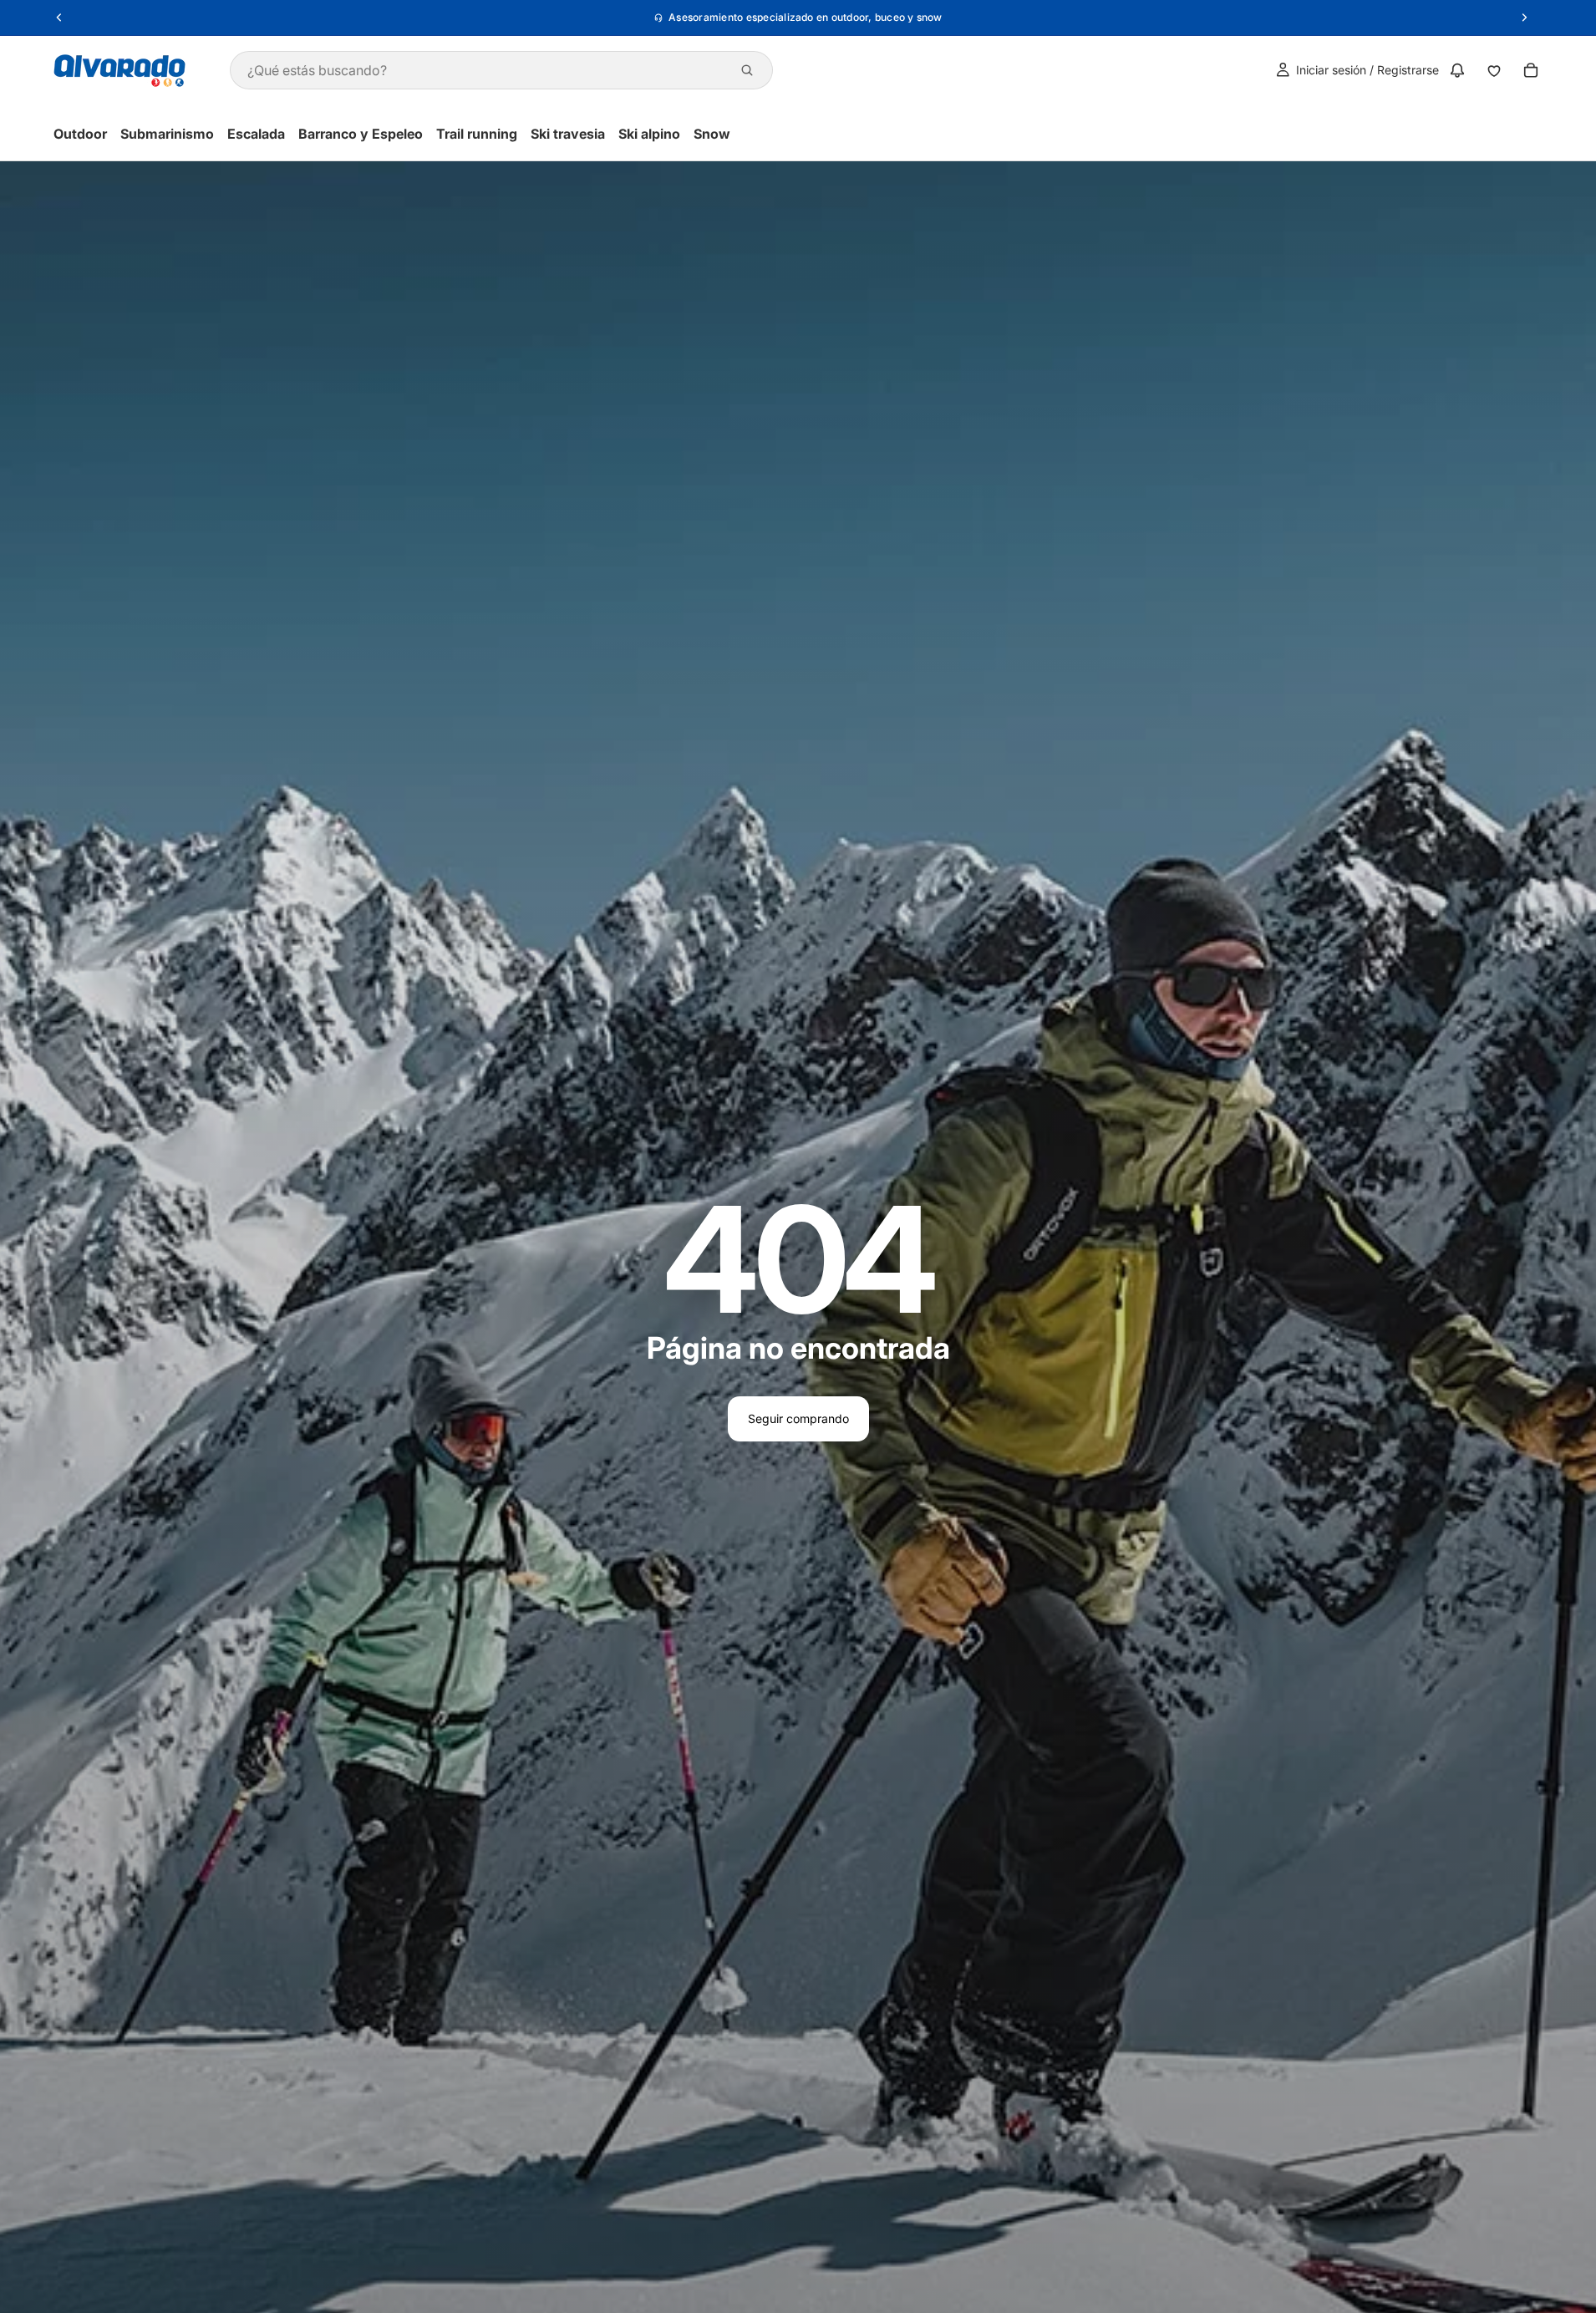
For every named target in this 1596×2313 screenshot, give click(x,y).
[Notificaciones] (1457, 70)
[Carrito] (1531, 70)
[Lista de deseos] (1494, 70)
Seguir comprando (798, 1418)
